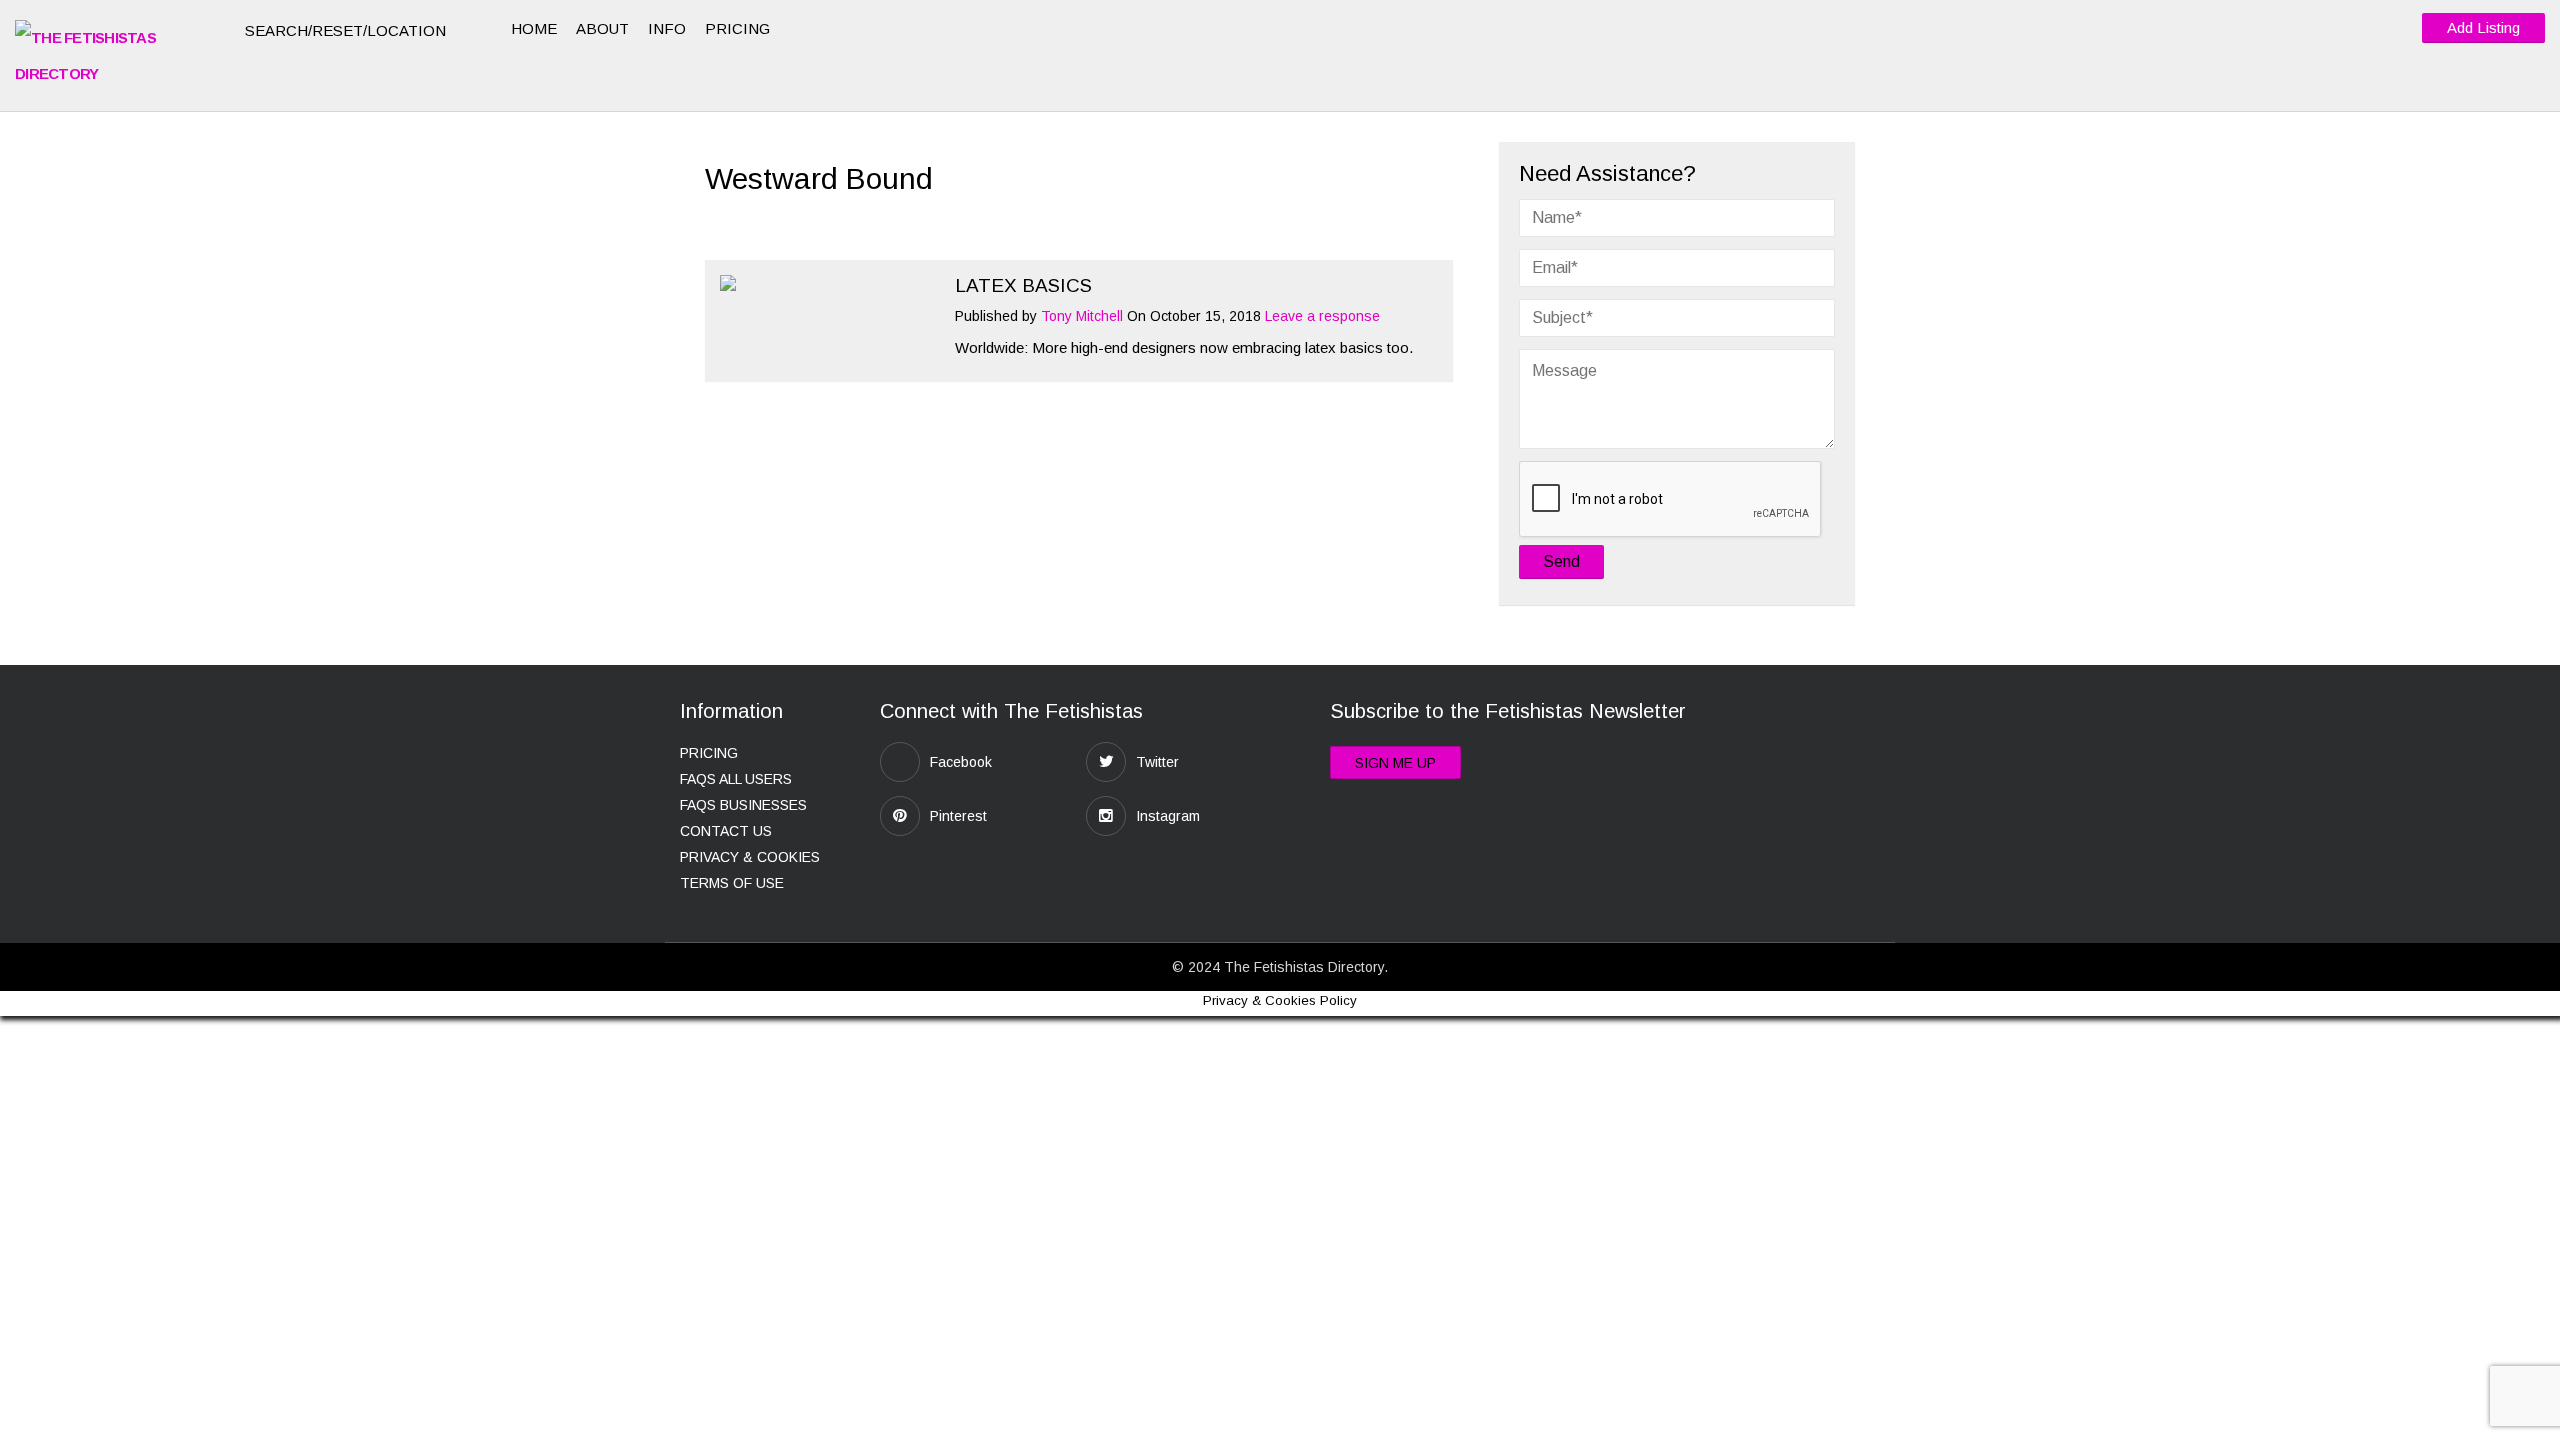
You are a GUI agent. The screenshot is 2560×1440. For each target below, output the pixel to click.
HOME (534, 28)
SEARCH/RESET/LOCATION (347, 30)
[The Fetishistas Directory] (115, 56)
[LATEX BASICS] (827, 283)
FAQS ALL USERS (736, 779)
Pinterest (958, 816)
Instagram (1168, 816)
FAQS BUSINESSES (743, 805)
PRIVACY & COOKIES (750, 857)
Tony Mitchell (1082, 316)
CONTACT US (726, 831)
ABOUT (602, 28)
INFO (667, 28)
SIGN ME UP (1395, 763)
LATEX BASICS (1023, 285)
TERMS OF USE (732, 883)
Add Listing (2483, 27)
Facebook (961, 762)
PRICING (737, 28)
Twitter (1157, 762)
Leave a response (1322, 316)
